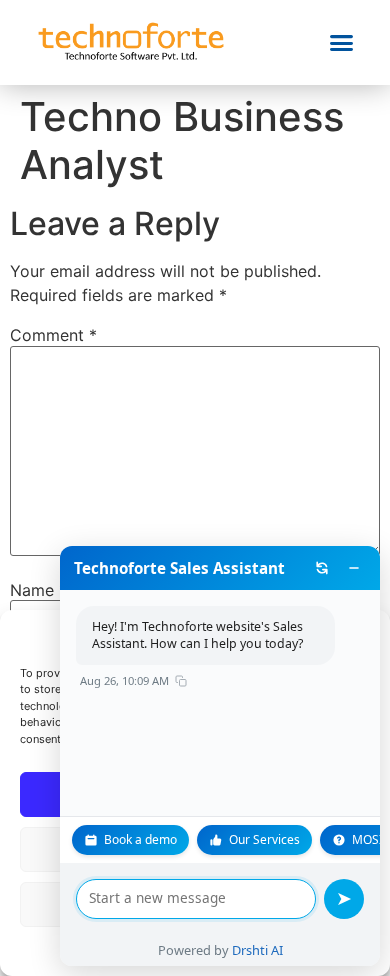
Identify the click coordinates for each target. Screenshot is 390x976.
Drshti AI (257, 950)
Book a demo (140, 839)
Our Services (264, 839)
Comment (53, 335)
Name (38, 590)
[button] (342, 43)
